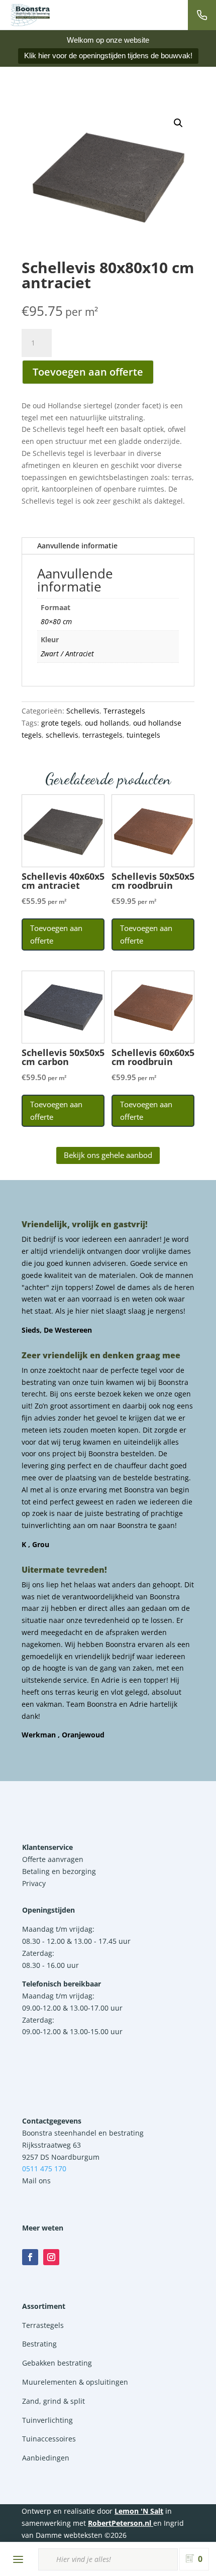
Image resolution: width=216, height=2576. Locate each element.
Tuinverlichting (47, 2420)
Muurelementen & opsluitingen (75, 2382)
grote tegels (61, 723)
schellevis (62, 735)
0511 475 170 (44, 2169)
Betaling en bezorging (59, 1871)
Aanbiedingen (46, 2458)
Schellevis (83, 711)
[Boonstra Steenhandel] (30, 15)
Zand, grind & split (53, 2401)
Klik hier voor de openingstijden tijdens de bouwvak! (108, 55)
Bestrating (39, 2344)
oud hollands (107, 723)
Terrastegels (124, 711)
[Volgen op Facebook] (30, 2257)
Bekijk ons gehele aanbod (108, 1155)
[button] (178, 123)
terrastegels (102, 735)
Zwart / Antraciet (67, 654)
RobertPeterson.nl (120, 2523)
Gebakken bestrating (57, 2363)
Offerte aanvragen (53, 1859)
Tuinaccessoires (49, 2439)
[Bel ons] (202, 15)
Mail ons (36, 2181)
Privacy (34, 1883)
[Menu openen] (18, 2559)
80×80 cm (56, 621)
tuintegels (143, 735)
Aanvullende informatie (77, 546)
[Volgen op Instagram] (51, 2257)
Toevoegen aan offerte (88, 372)
